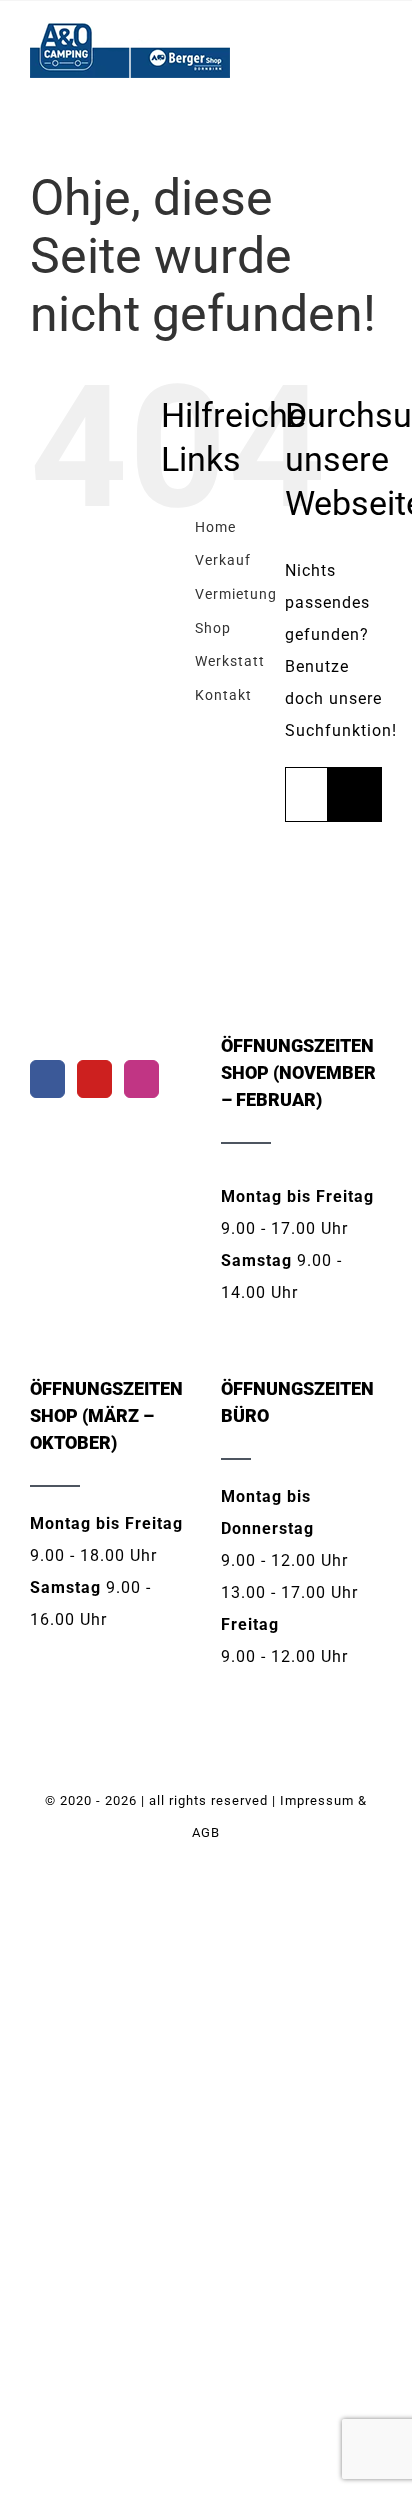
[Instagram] (141, 1079)
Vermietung (236, 594)
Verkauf (223, 560)
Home (215, 527)
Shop (213, 628)
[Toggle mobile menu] (373, 51)
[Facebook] (47, 1079)
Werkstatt (230, 661)
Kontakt (223, 695)
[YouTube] (94, 1079)
